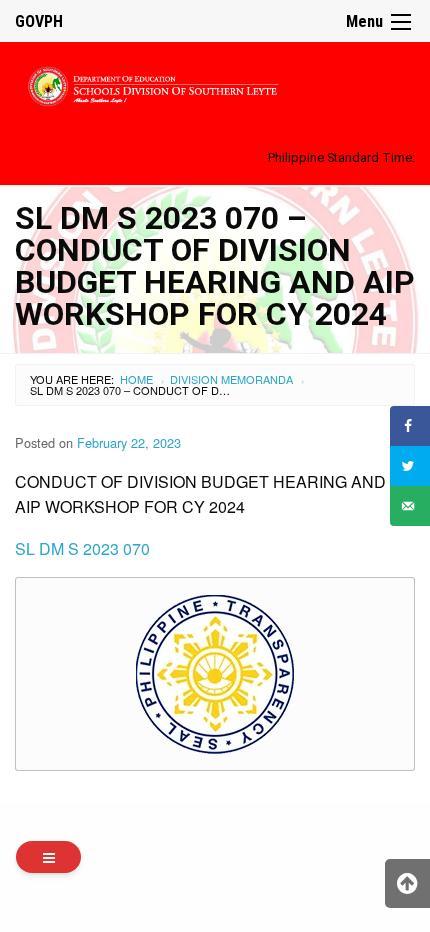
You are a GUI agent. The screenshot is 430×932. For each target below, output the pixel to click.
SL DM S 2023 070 (82, 548)
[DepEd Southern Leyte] (215, 83)
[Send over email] (410, 506)
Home (136, 379)
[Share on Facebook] (410, 426)
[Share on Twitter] (410, 466)
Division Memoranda (231, 379)
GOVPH (39, 21)
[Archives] (48, 857)
